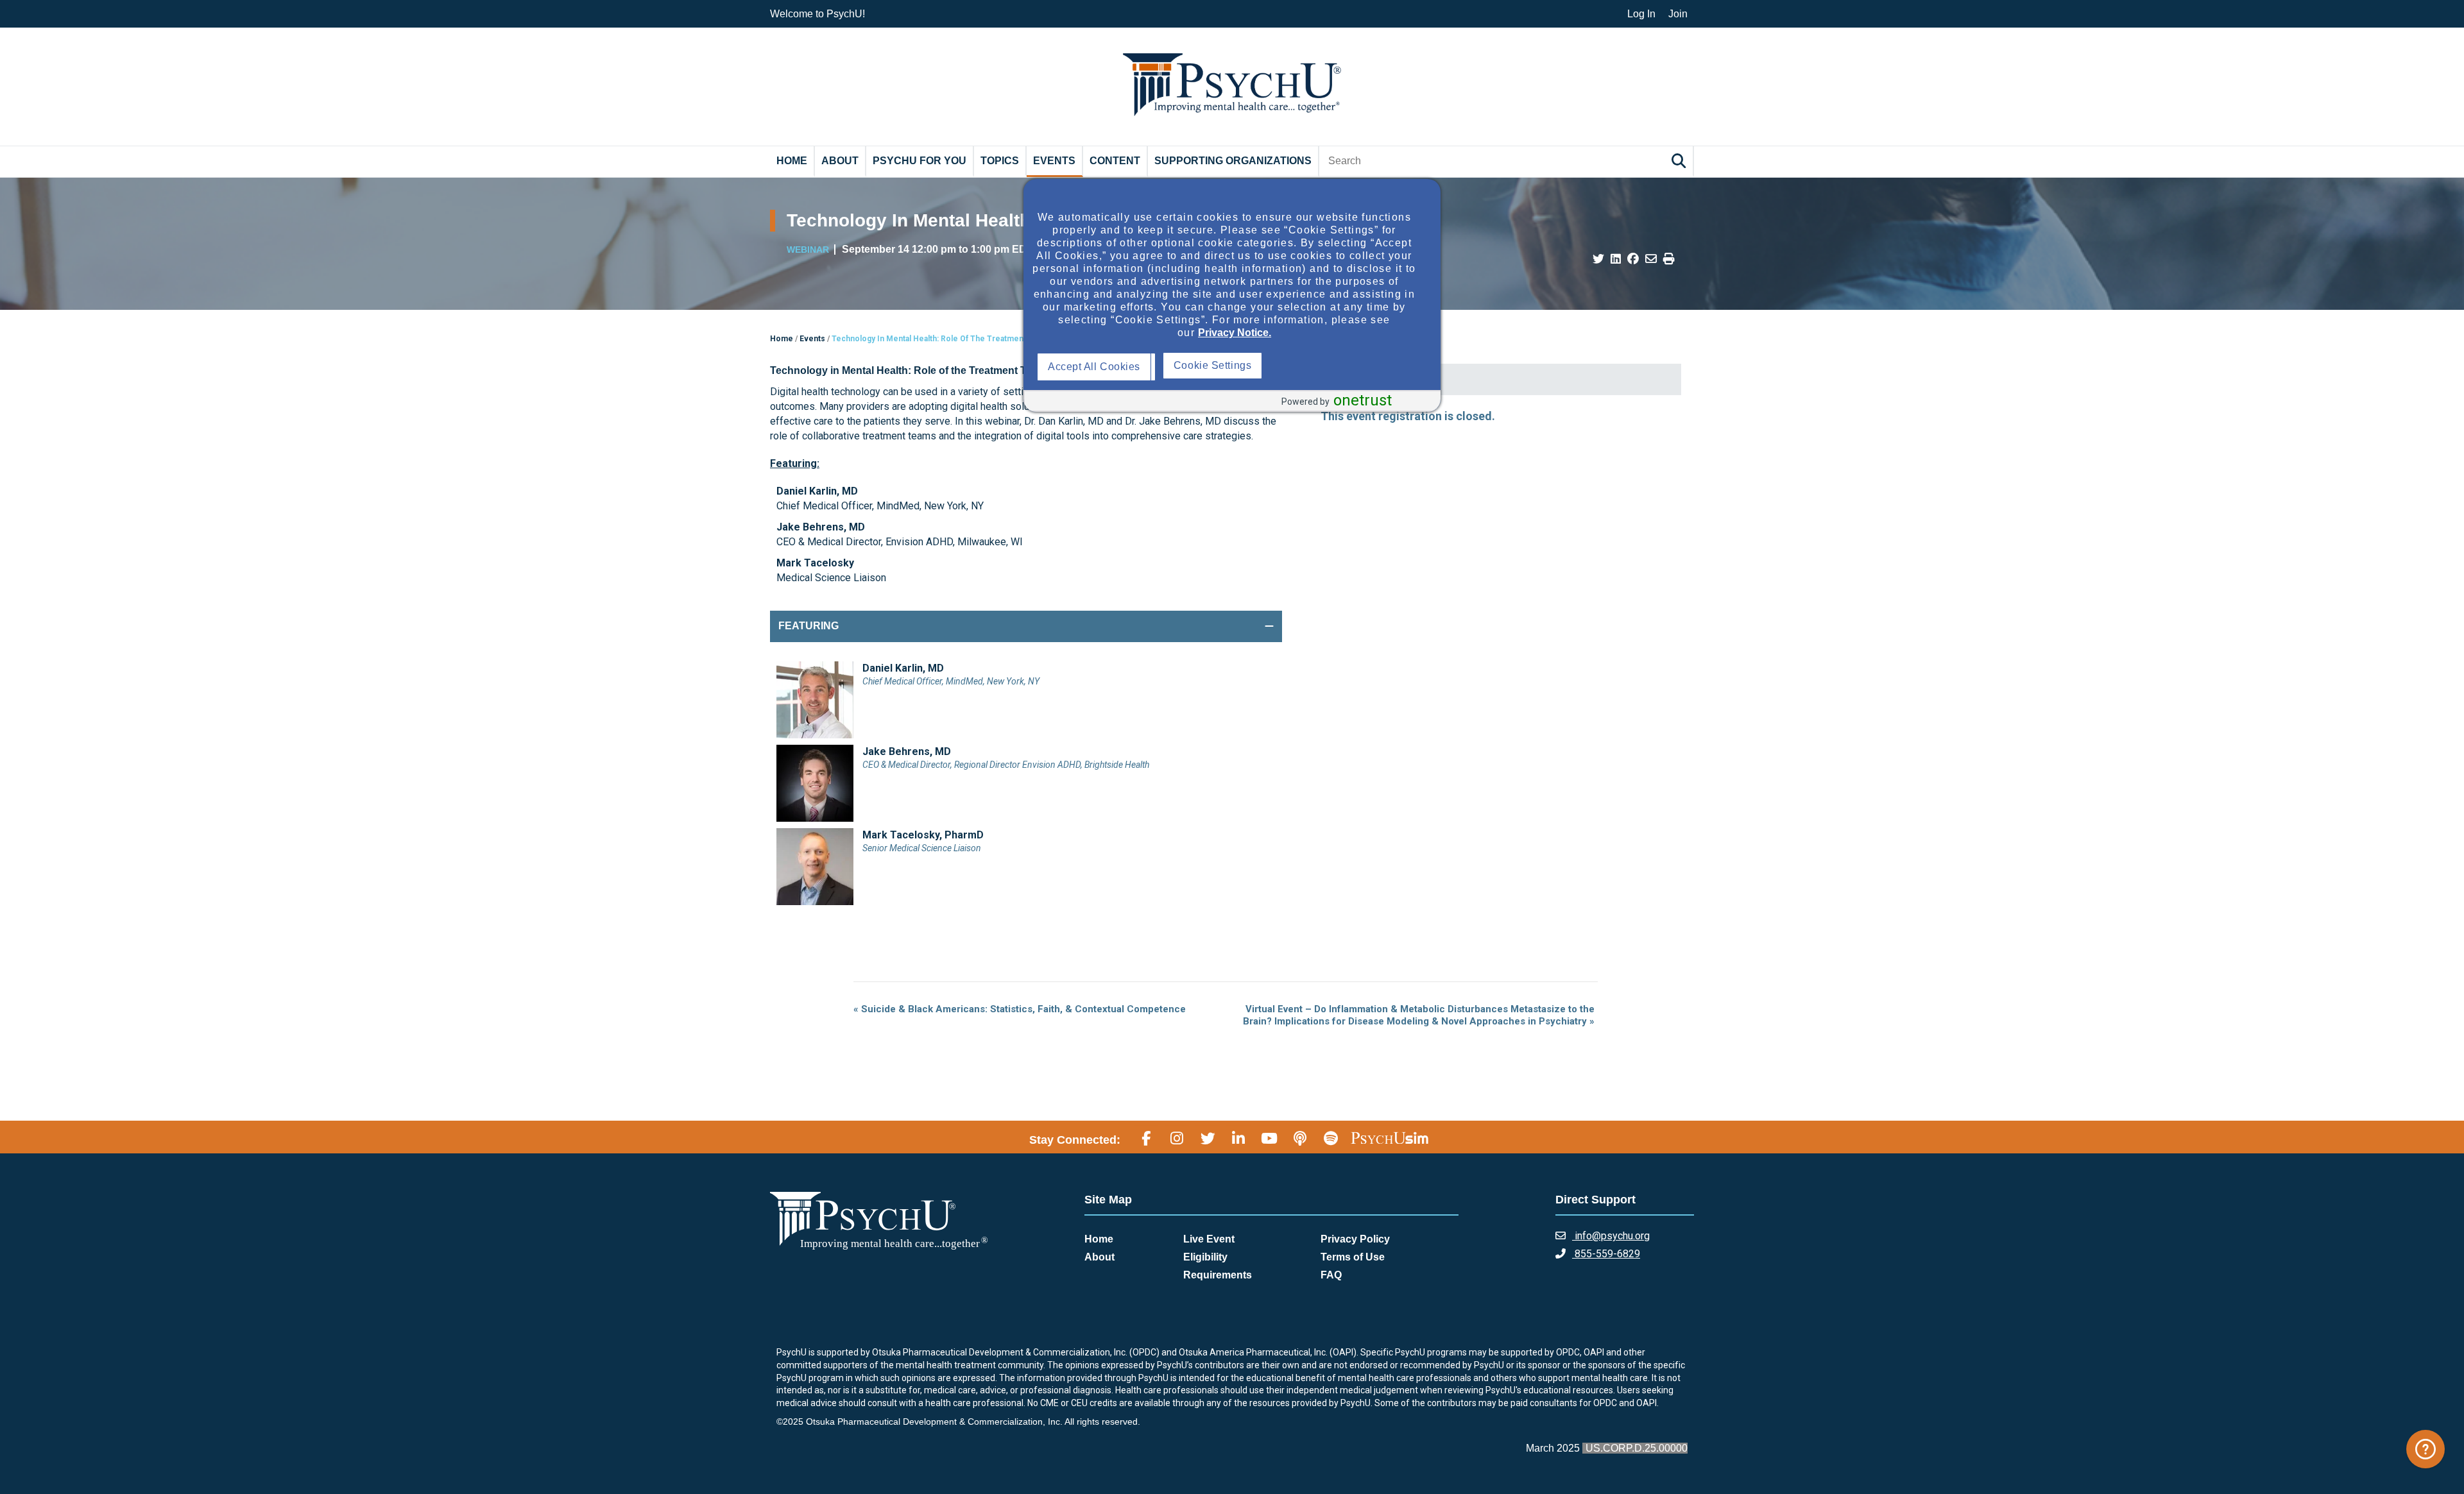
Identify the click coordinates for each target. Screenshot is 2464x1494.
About (840, 161)
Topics (1000, 161)
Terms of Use (1353, 1257)
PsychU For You (920, 161)
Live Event (1209, 1239)
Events (1054, 161)
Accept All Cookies (1097, 367)
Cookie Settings (1339, 365)
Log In (1641, 14)
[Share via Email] (1651, 259)
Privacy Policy (1355, 1239)
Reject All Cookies (1220, 367)
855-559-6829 (1606, 1254)
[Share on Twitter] (1598, 259)
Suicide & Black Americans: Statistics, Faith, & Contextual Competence (1020, 1009)
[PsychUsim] (1390, 1138)
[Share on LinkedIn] (1616, 259)
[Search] (1681, 161)
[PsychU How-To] (2425, 1449)
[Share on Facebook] (1633, 259)
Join (1678, 14)
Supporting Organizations (1233, 161)
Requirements (1218, 1275)
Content (1115, 161)
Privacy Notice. (1235, 333)
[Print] (1669, 259)
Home (792, 161)
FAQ (1331, 1275)
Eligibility (1205, 1257)
